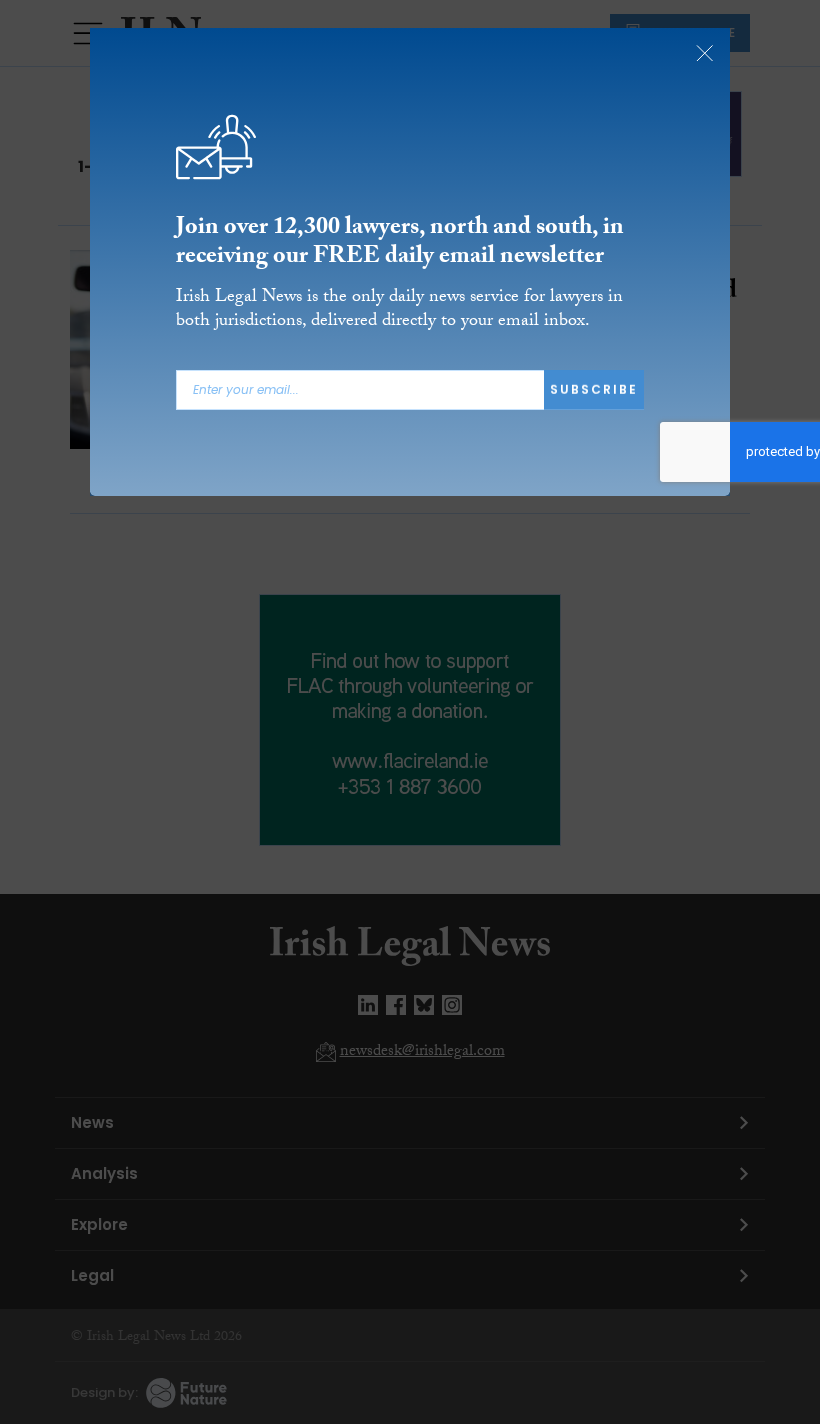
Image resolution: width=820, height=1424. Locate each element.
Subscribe (594, 389)
